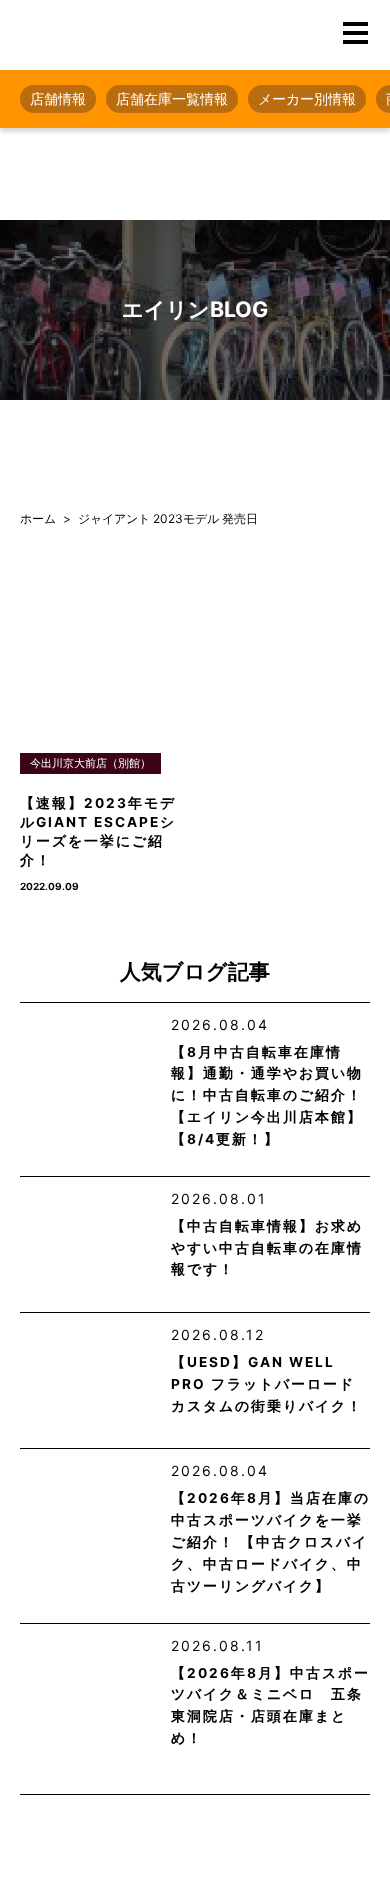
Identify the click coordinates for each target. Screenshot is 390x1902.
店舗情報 (58, 98)
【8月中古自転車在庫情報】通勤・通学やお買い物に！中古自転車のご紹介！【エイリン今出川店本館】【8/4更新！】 (267, 1095)
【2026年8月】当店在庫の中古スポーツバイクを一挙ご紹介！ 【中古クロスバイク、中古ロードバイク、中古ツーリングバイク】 (270, 1541)
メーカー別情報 (307, 98)
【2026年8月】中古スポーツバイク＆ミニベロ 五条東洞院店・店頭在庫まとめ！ (270, 1706)
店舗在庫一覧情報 (172, 98)
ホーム (38, 518)
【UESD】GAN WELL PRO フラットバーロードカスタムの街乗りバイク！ (267, 1384)
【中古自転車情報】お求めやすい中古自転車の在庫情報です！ (267, 1248)
